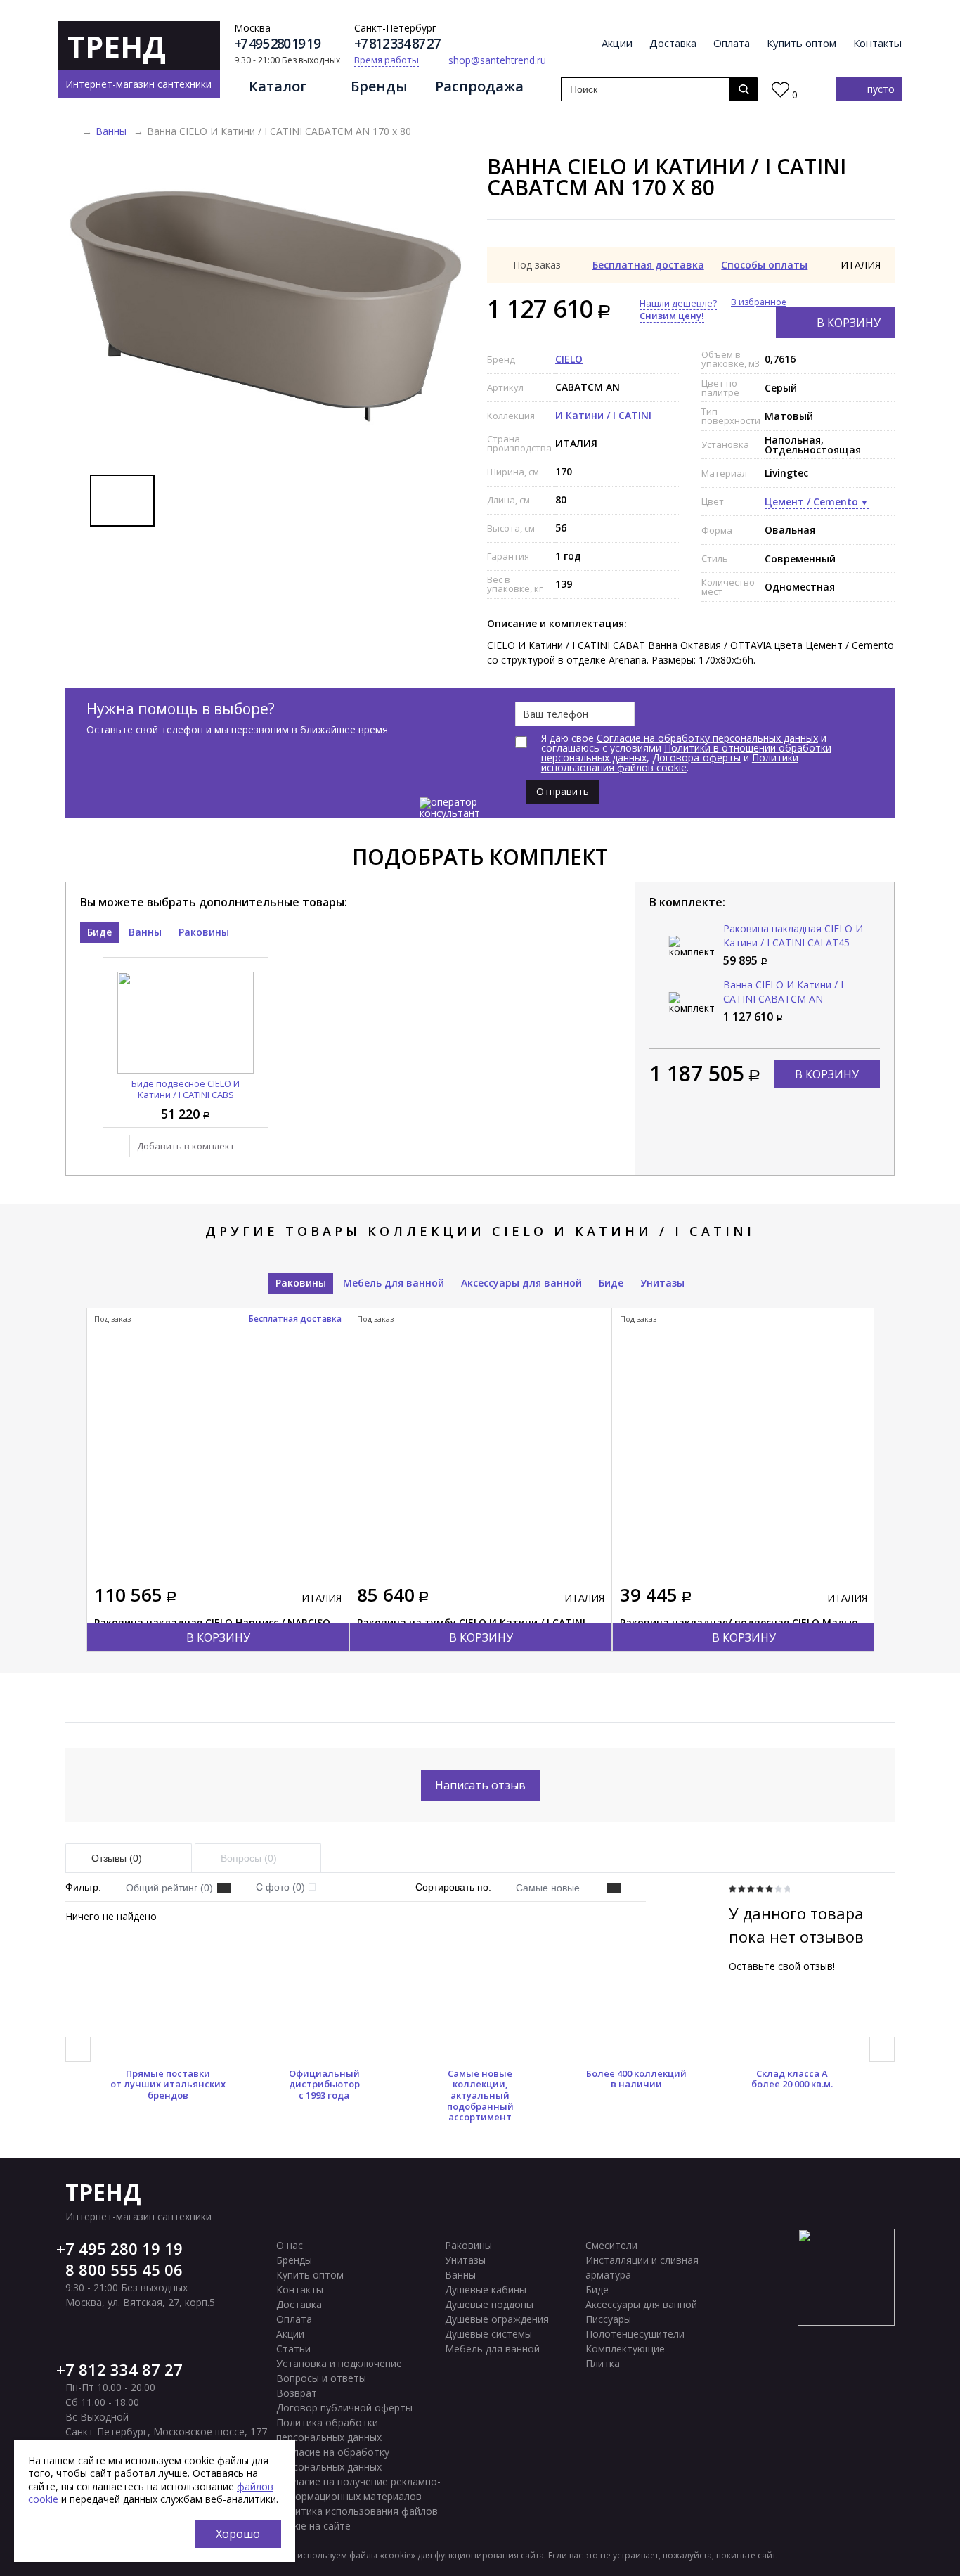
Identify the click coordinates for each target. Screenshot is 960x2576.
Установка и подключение (339, 2363)
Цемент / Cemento (811, 502)
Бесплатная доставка (648, 265)
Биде (99, 932)
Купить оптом (802, 44)
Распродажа (479, 86)
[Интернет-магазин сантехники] (70, 131)
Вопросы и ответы (321, 2378)
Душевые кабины (486, 2290)
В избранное (759, 302)
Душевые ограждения (497, 2319)
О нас (290, 2245)
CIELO (569, 359)
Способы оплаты (764, 265)
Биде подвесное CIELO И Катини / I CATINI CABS (186, 1089)
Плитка (603, 2363)
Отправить (563, 791)
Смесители (611, 2245)
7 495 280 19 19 (124, 2248)
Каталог (278, 86)
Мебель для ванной (394, 1283)
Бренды (379, 86)
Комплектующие (625, 2349)
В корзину (849, 323)
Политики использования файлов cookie (670, 762)
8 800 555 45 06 (124, 2269)
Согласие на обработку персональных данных (707, 738)
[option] (266, 307)
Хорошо (238, 2534)
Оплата (732, 44)
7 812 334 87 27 (124, 2369)
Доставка (673, 44)
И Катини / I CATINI (603, 415)
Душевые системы (488, 2334)
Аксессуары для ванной (521, 1283)
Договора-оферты (696, 758)
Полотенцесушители (635, 2334)
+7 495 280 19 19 (277, 44)
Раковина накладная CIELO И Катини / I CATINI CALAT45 (793, 935)
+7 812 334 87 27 (397, 44)
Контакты (877, 44)
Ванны (111, 131)
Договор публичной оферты (344, 2408)
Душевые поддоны (489, 2304)
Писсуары (608, 2319)
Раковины (204, 932)
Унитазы (662, 1283)
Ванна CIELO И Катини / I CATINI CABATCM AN (783, 992)
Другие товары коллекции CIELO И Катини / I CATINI (480, 1231)
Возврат (297, 2393)
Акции (617, 44)
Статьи (293, 2349)
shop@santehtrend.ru (497, 60)
